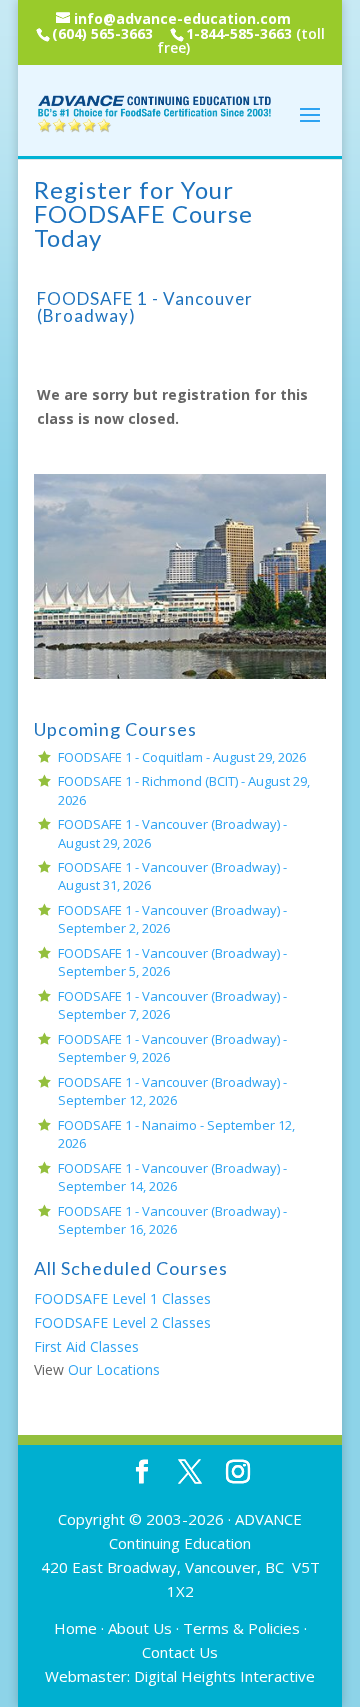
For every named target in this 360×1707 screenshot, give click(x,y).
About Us (140, 1628)
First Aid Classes (86, 1346)
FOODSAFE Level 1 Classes (122, 1298)
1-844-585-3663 (239, 33)
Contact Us (180, 1652)
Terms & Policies (241, 1628)
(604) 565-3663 (102, 33)
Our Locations (114, 1369)
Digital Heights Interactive (224, 1676)
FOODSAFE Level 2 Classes (122, 1322)
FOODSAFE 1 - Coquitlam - (182, 757)
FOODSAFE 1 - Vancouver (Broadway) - (172, 1091)
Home (75, 1628)
